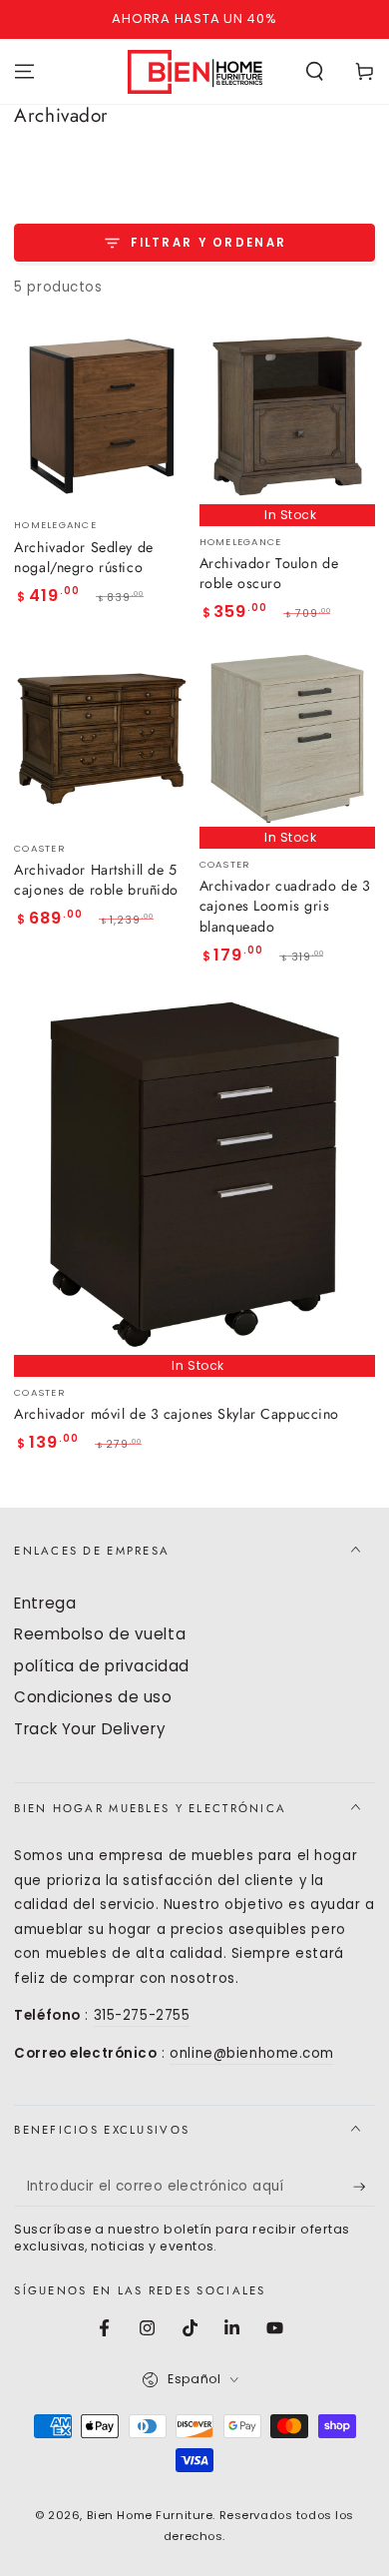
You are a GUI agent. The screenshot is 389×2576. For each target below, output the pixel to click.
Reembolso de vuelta (100, 1634)
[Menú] (24, 71)
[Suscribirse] (364, 2188)
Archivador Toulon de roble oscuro (269, 573)
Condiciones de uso (93, 1697)
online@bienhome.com (252, 2053)
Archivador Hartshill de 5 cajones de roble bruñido (96, 880)
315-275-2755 (142, 2015)
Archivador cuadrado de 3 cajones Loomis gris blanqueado (285, 906)
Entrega (45, 1603)
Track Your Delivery (90, 1729)
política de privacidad (102, 1666)
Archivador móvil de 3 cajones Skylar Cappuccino (177, 1414)
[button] (315, 71)
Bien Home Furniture (150, 2515)
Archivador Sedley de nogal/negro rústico (83, 557)
